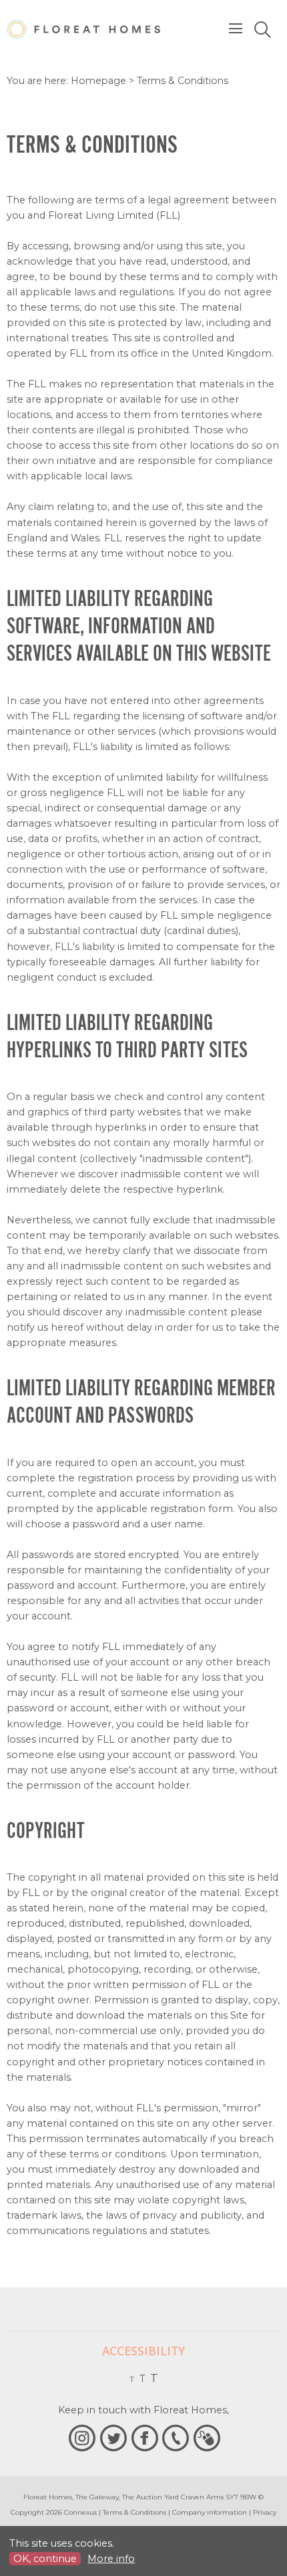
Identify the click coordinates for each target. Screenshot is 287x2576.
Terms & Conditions (134, 2512)
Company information (210, 2512)
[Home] (83, 29)
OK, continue (45, 2559)
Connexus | (82, 2512)
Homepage (98, 81)
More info (111, 2559)
